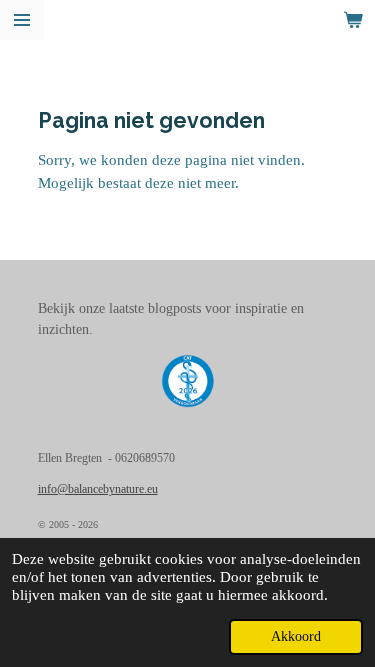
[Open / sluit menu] (22, 20)
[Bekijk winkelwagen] (353, 20)
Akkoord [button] (296, 636)
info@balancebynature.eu (98, 489)
